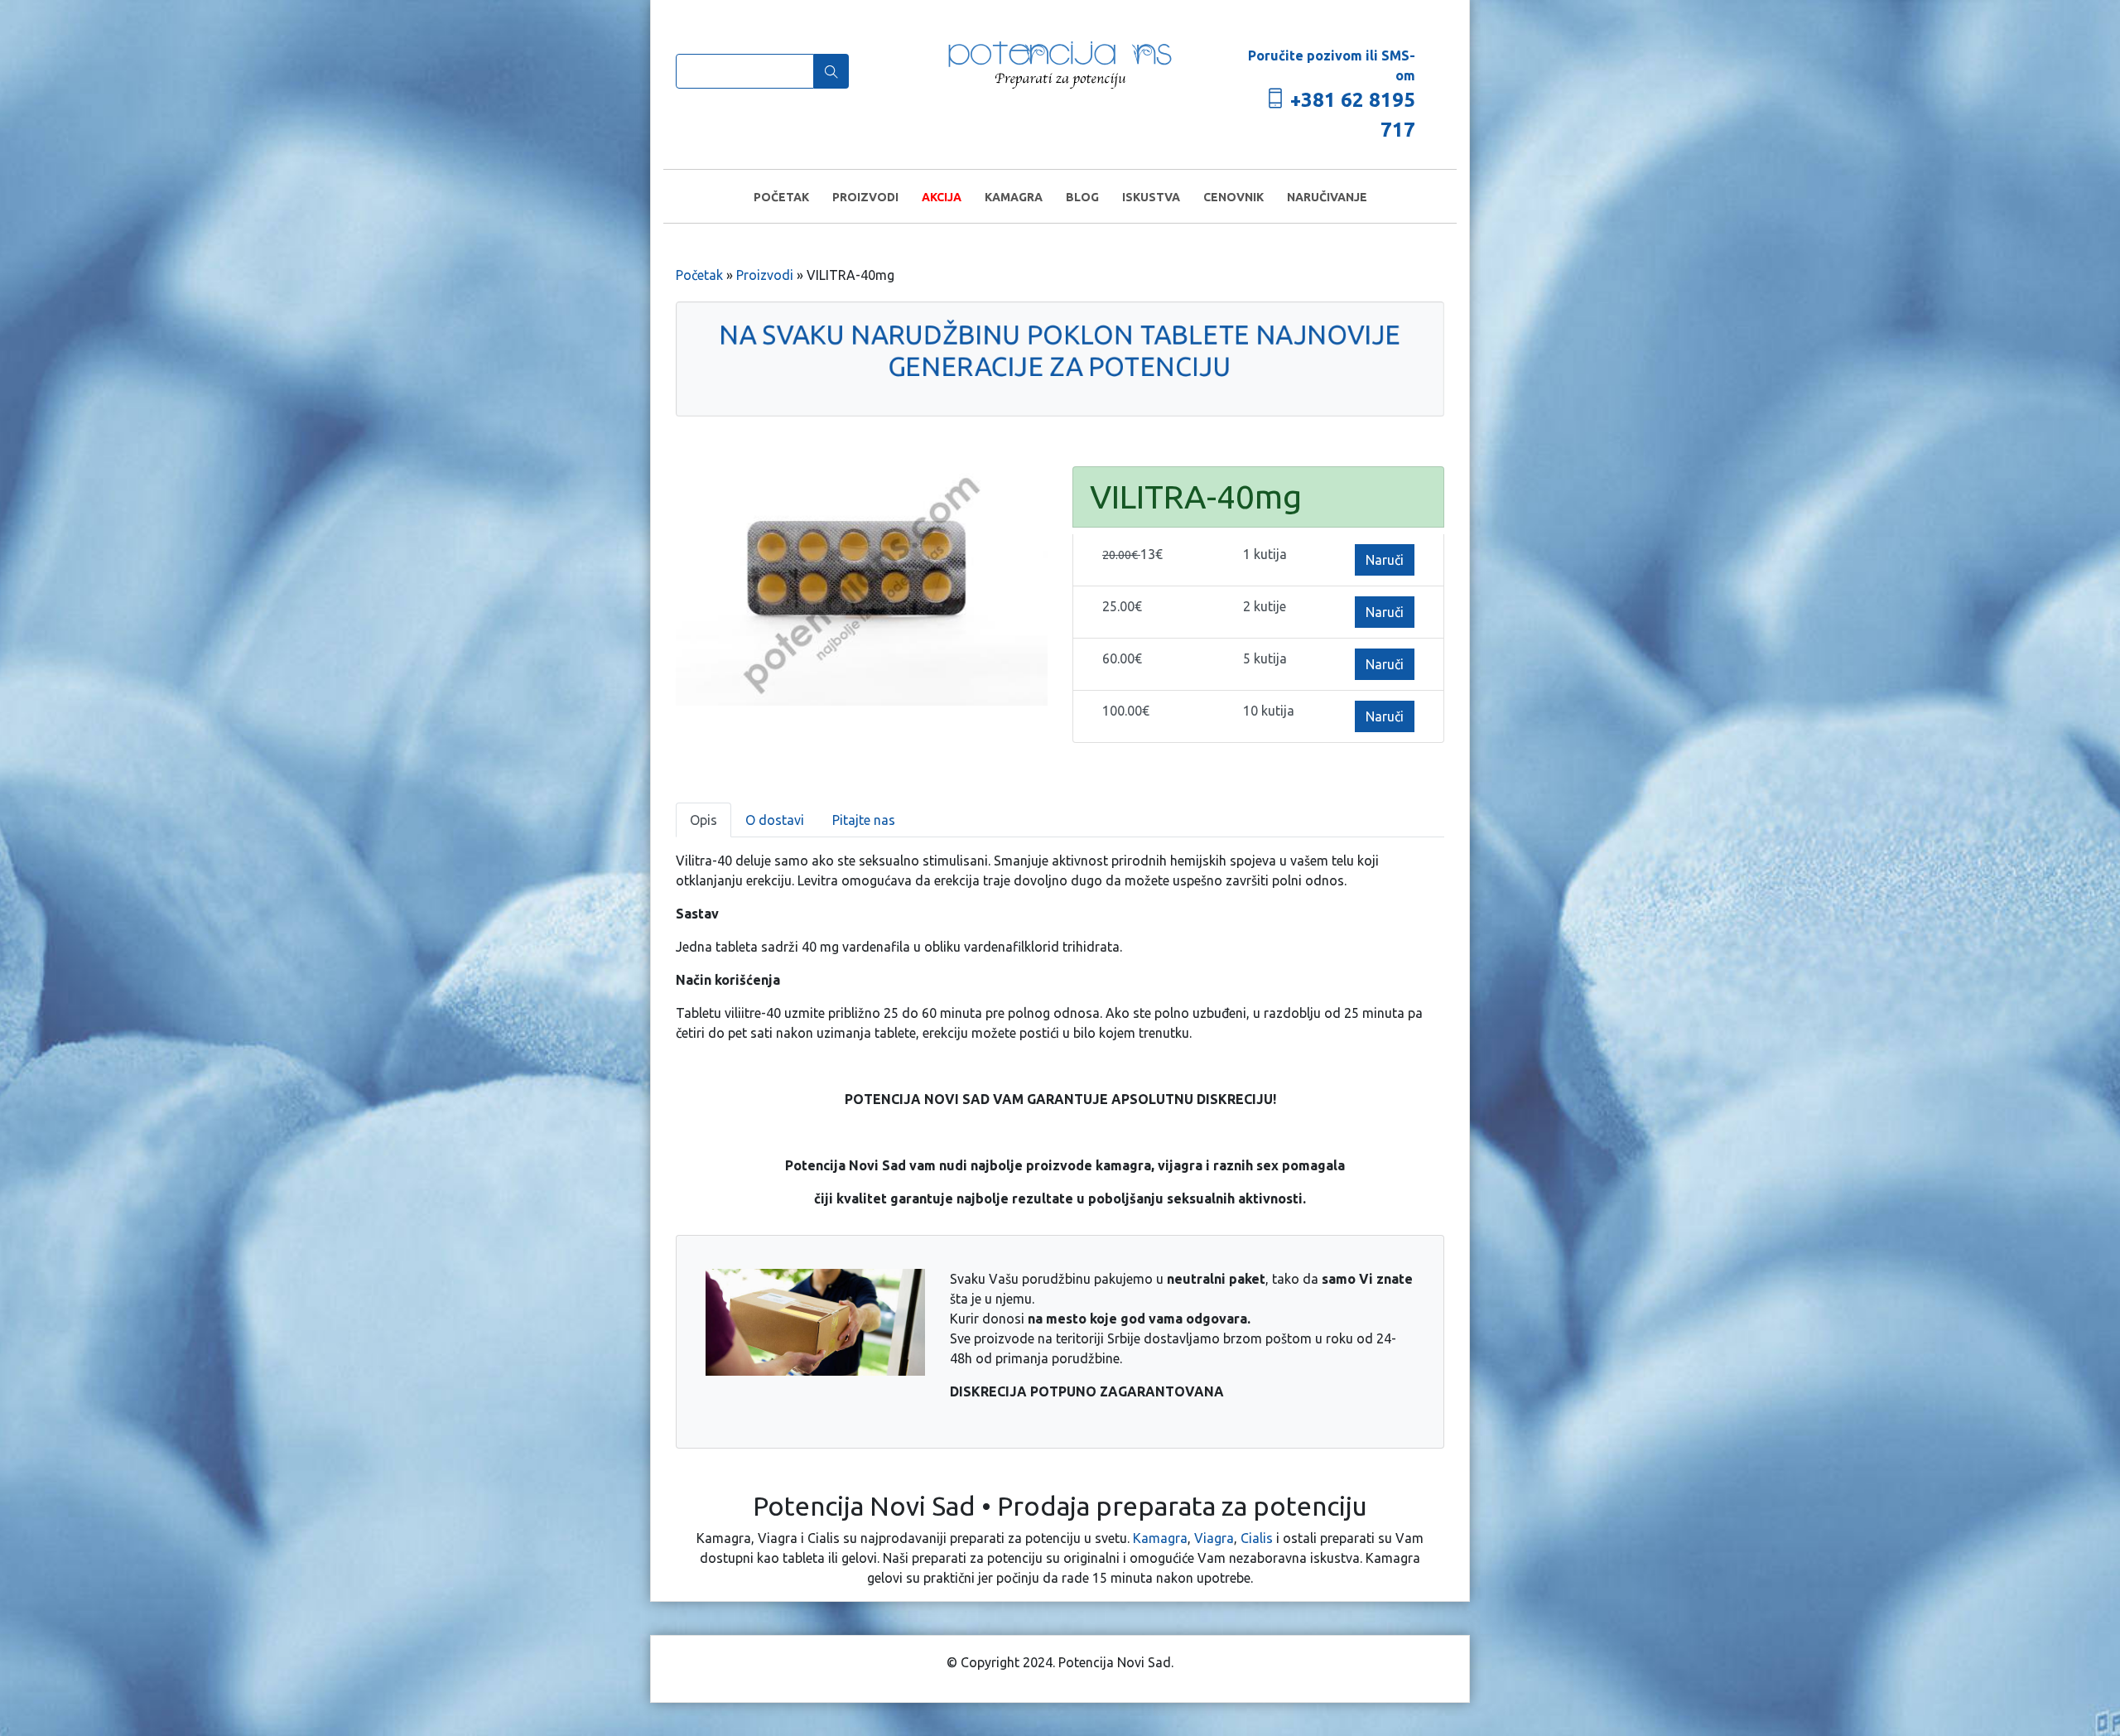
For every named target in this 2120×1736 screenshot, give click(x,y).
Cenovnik (1233, 197)
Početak (781, 197)
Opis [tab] (703, 820)
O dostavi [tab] (775, 820)
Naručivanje (1327, 197)
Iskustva (1151, 197)
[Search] (831, 71)
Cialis (1257, 1538)
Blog (1082, 197)
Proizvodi (865, 197)
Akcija (942, 197)
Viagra (1214, 1538)
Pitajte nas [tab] (864, 820)
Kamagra (1014, 197)
